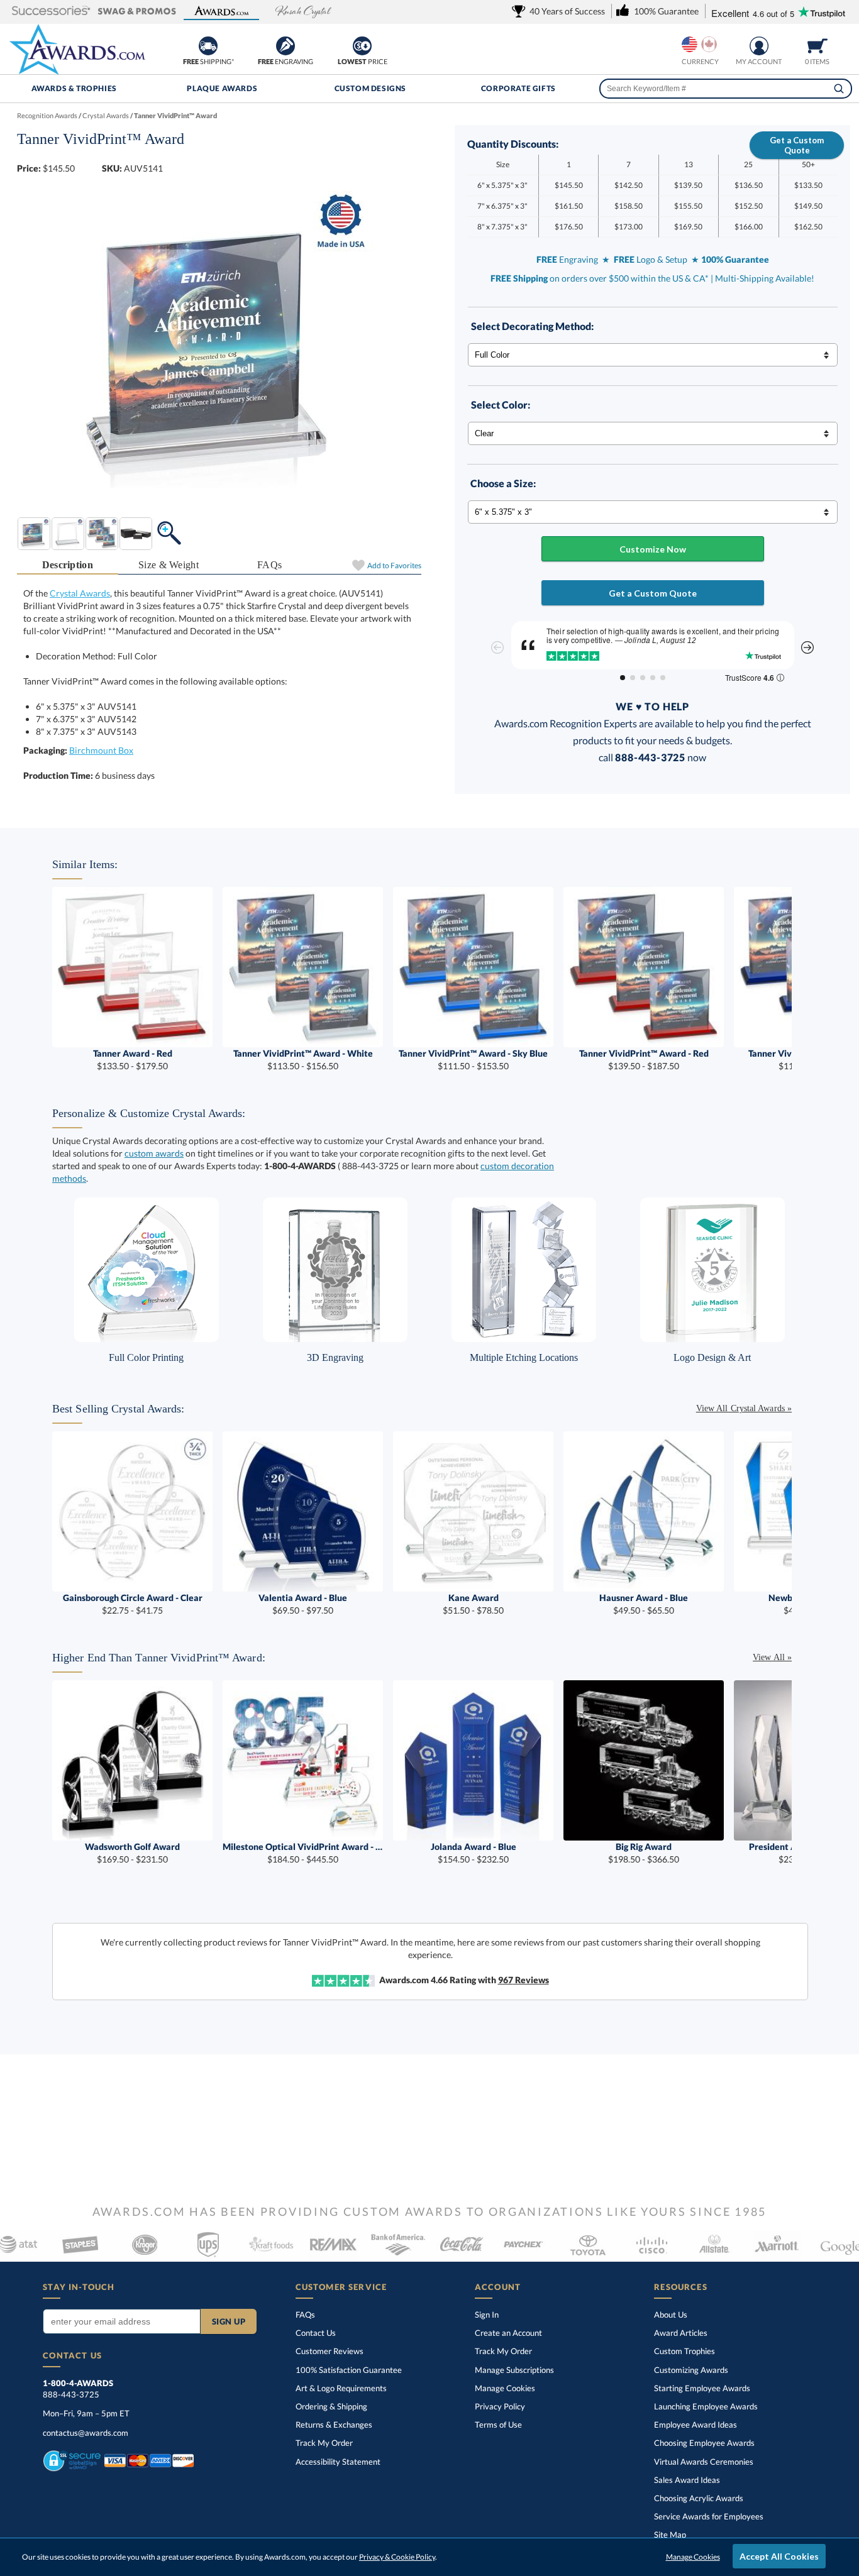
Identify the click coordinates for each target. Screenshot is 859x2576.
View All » (772, 1657)
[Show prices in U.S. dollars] (690, 44)
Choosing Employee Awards (704, 2443)
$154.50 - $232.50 (474, 1853)
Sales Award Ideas (687, 2480)
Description (68, 565)
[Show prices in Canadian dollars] (709, 44)
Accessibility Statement (338, 2462)
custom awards (154, 1153)
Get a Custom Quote (797, 145)
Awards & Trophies (74, 88)
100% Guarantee (349, 2370)
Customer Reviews (330, 2351)
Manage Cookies (505, 2388)
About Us (671, 2315)
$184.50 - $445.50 (303, 1853)
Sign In (487, 2315)
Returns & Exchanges (334, 2425)
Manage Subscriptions (514, 2370)
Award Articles (681, 2333)
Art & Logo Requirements (341, 2388)
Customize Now (653, 549)
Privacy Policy (500, 2406)
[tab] (68, 565)
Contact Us (316, 2333)
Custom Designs (370, 88)
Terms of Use (498, 2425)
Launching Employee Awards (706, 2406)
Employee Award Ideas (696, 2425)
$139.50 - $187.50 (644, 1060)
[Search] (839, 89)
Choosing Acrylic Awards (699, 2498)
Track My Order (324, 2443)
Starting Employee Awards (702, 2388)
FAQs (269, 565)
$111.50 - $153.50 (473, 1060)
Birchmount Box (101, 750)
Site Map (670, 2535)
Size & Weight (169, 565)
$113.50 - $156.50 (303, 1060)
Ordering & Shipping (331, 2406)
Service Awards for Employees (709, 2516)
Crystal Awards (80, 593)
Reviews (524, 1980)
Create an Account (508, 2333)
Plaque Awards (222, 88)
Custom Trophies (684, 2351)
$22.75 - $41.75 (133, 1604)
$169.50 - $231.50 (132, 1853)
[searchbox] (726, 89)
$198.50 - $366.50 (644, 1853)
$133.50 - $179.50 (133, 1060)
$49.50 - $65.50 (644, 1604)
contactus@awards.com (86, 2433)
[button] (51, 12)
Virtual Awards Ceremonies (704, 2462)
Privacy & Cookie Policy (397, 2557)
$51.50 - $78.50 (473, 1604)
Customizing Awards (691, 2370)
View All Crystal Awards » (744, 1408)
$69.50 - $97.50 (303, 1604)
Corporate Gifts (518, 88)
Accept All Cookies (779, 2556)
